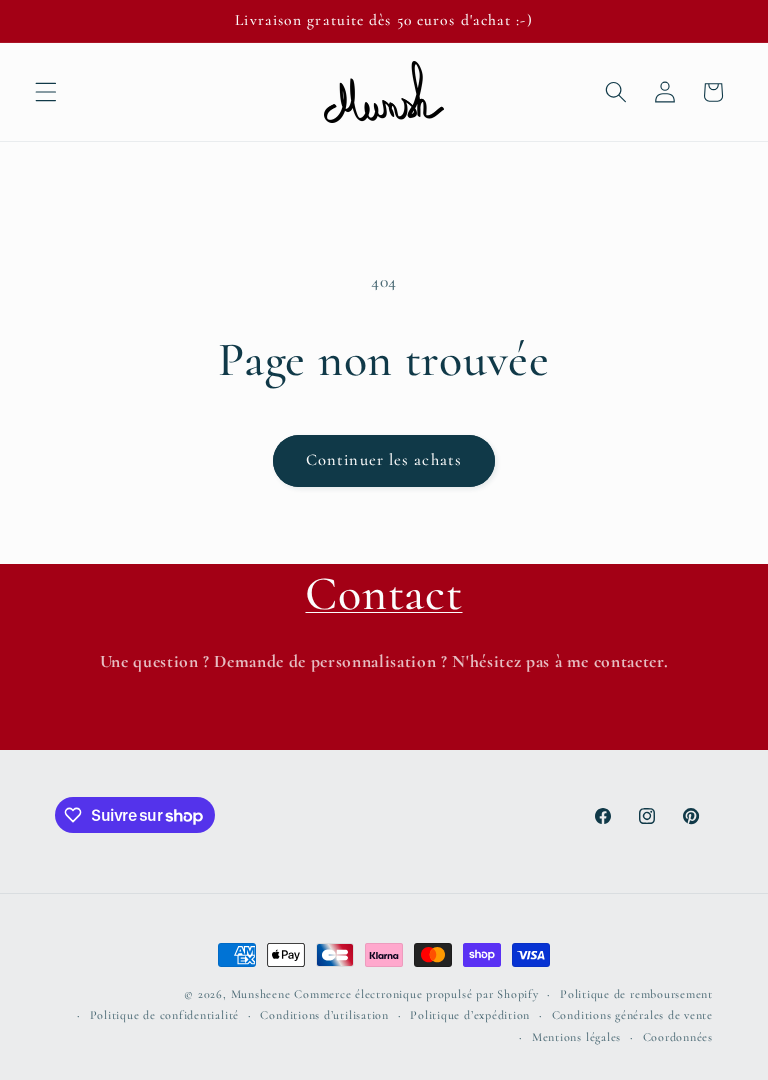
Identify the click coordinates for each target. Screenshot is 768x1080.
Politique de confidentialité (165, 1015)
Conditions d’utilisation (324, 1015)
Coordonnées (678, 1037)
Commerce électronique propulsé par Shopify (416, 994)
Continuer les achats (384, 460)
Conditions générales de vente (632, 1015)
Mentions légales (576, 1037)
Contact (383, 594)
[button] (46, 92)
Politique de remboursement (636, 994)
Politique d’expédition (470, 1015)
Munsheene (261, 994)
